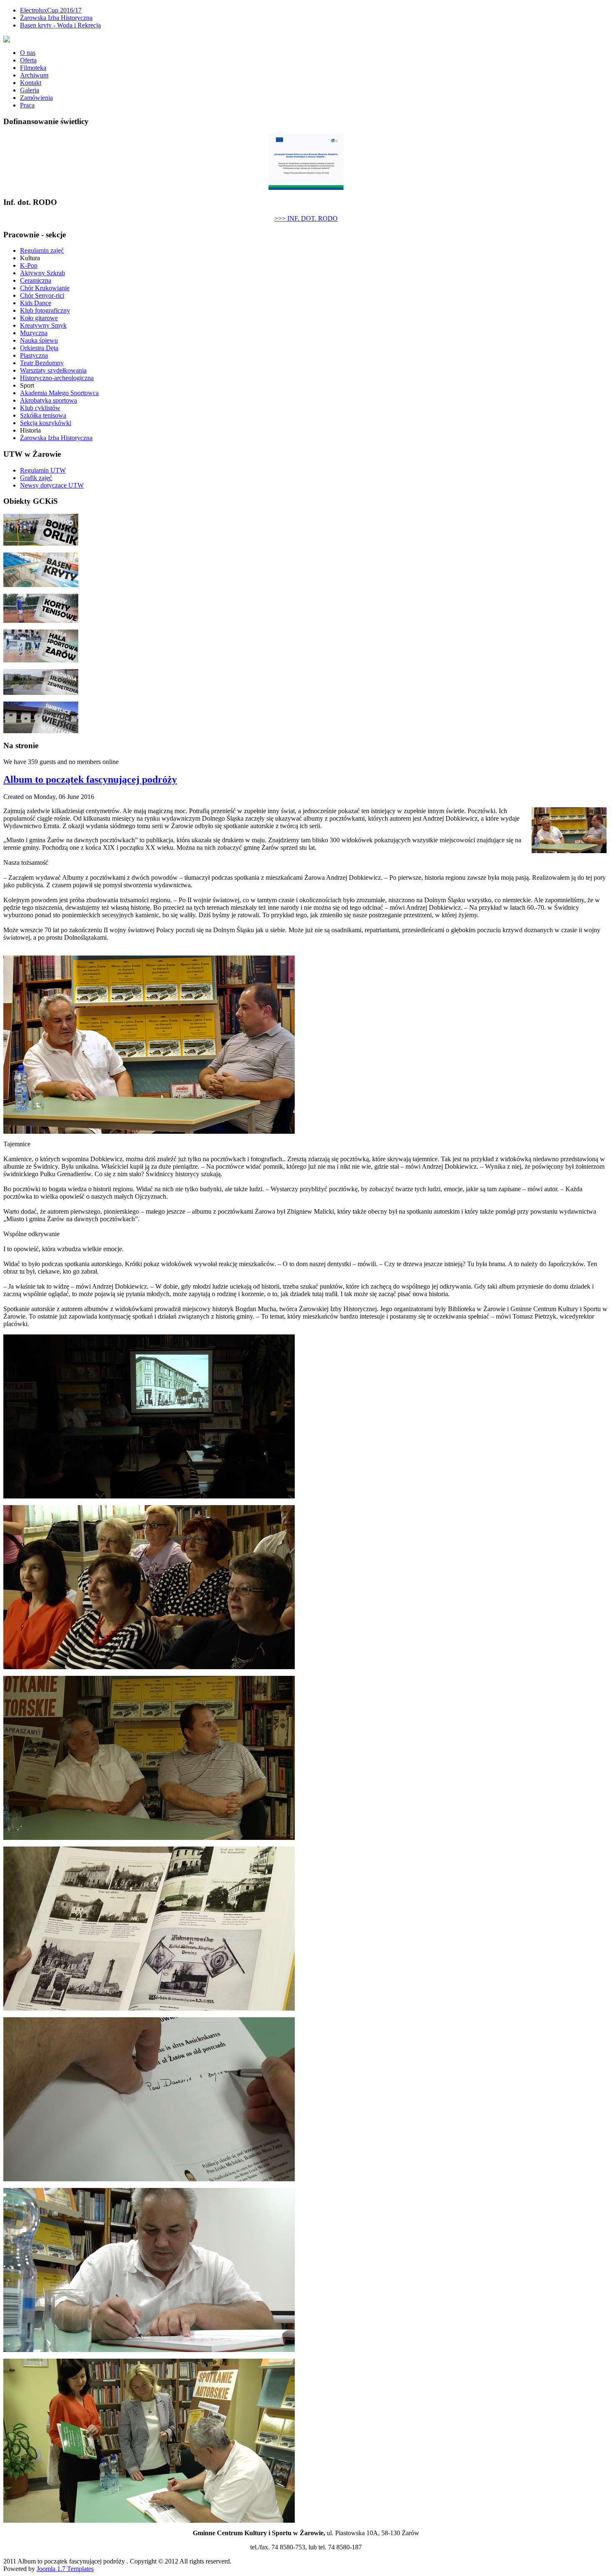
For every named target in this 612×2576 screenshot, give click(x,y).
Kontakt (31, 83)
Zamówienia (36, 98)
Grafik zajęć (36, 478)
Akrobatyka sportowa (49, 400)
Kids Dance (36, 303)
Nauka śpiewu (39, 340)
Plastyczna (34, 355)
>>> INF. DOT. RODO (306, 218)
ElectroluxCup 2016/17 (51, 10)
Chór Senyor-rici (42, 295)
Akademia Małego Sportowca (59, 393)
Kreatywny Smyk (43, 325)
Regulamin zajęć (42, 250)
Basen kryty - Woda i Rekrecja (60, 25)
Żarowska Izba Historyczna (56, 18)
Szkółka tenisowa (43, 415)
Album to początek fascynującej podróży (90, 779)
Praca (27, 105)
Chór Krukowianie (45, 288)
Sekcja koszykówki (46, 423)
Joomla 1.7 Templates (65, 2569)
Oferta (28, 60)
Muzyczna (34, 333)
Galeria (30, 90)
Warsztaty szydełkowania (53, 370)
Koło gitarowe (39, 318)
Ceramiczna (36, 280)
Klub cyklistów (40, 408)
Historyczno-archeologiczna (57, 378)
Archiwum (34, 75)
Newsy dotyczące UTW (52, 485)
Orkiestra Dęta (39, 348)
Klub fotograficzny (45, 310)
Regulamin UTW (43, 470)
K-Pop (29, 265)
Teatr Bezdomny (42, 363)
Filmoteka (33, 68)
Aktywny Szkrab (42, 273)
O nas (28, 53)
